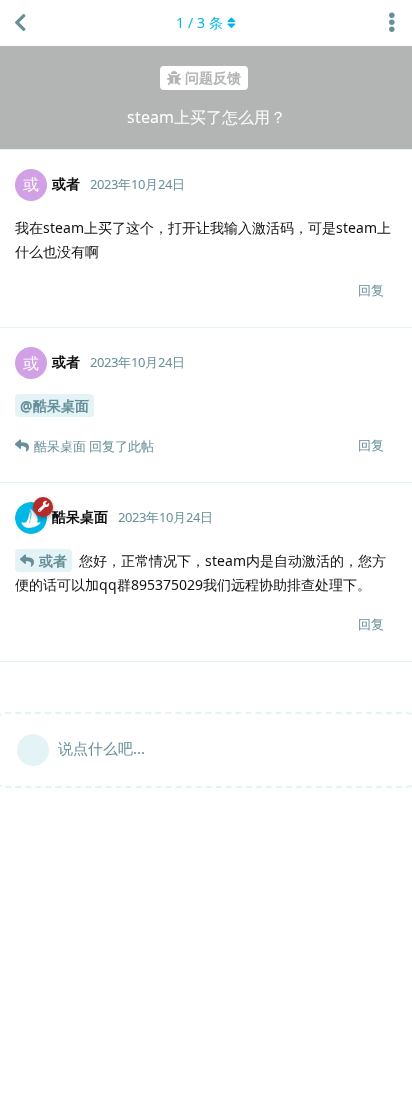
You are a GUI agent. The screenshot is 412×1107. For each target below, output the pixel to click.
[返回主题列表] (20, 23)
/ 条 (199, 22)
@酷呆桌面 (54, 405)
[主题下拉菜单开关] (392, 23)
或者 (53, 560)
